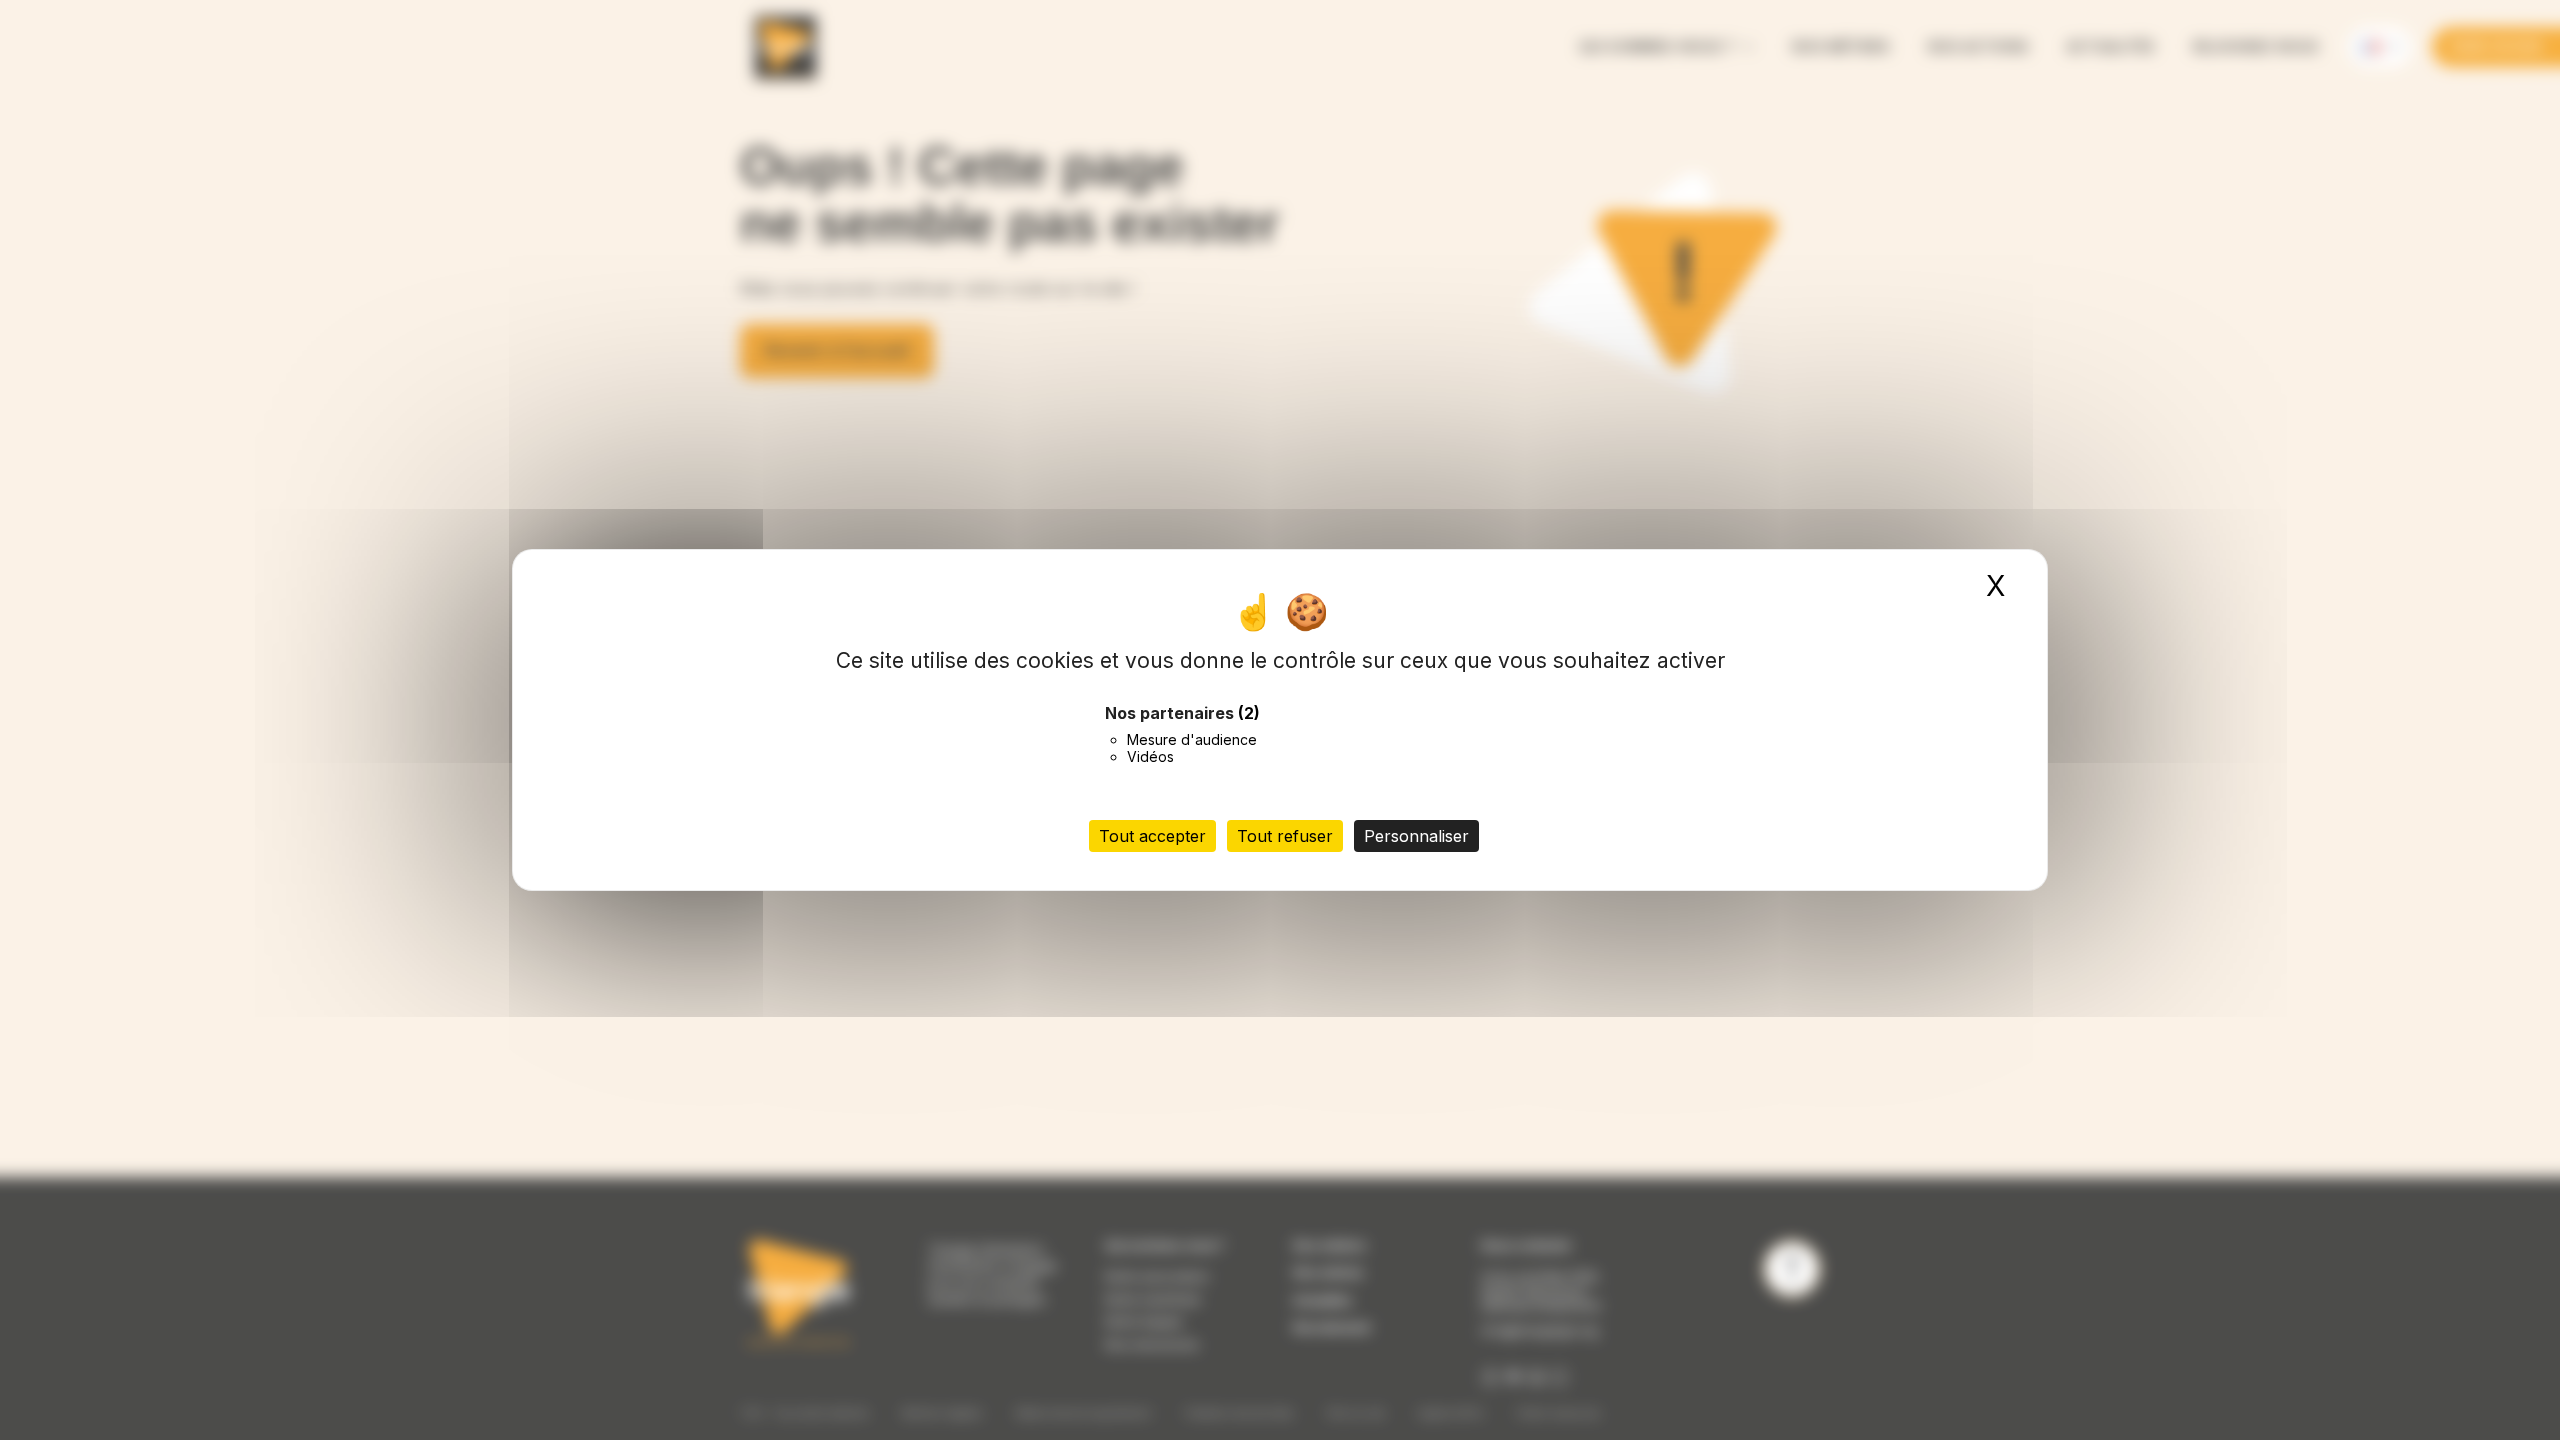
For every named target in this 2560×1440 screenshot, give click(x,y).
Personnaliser (1416, 836)
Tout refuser (1285, 836)
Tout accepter (1152, 836)
